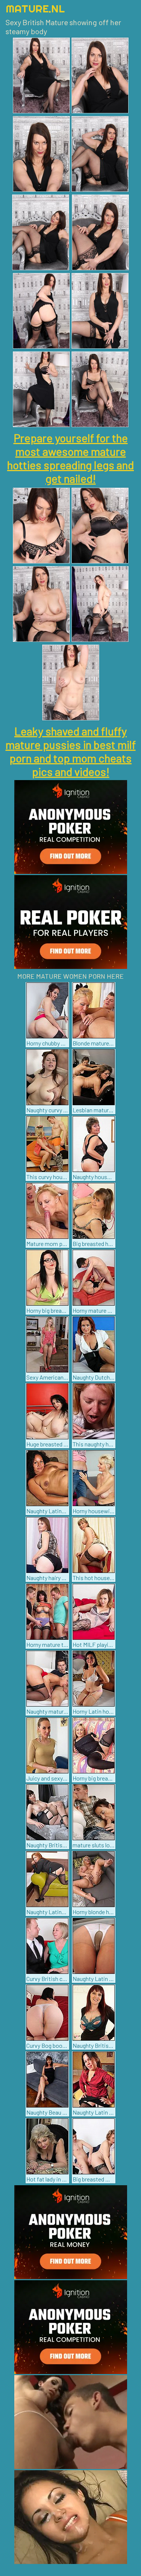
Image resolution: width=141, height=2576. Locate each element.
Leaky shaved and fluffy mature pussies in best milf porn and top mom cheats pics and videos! (71, 751)
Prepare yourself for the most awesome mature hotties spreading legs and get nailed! (70, 458)
